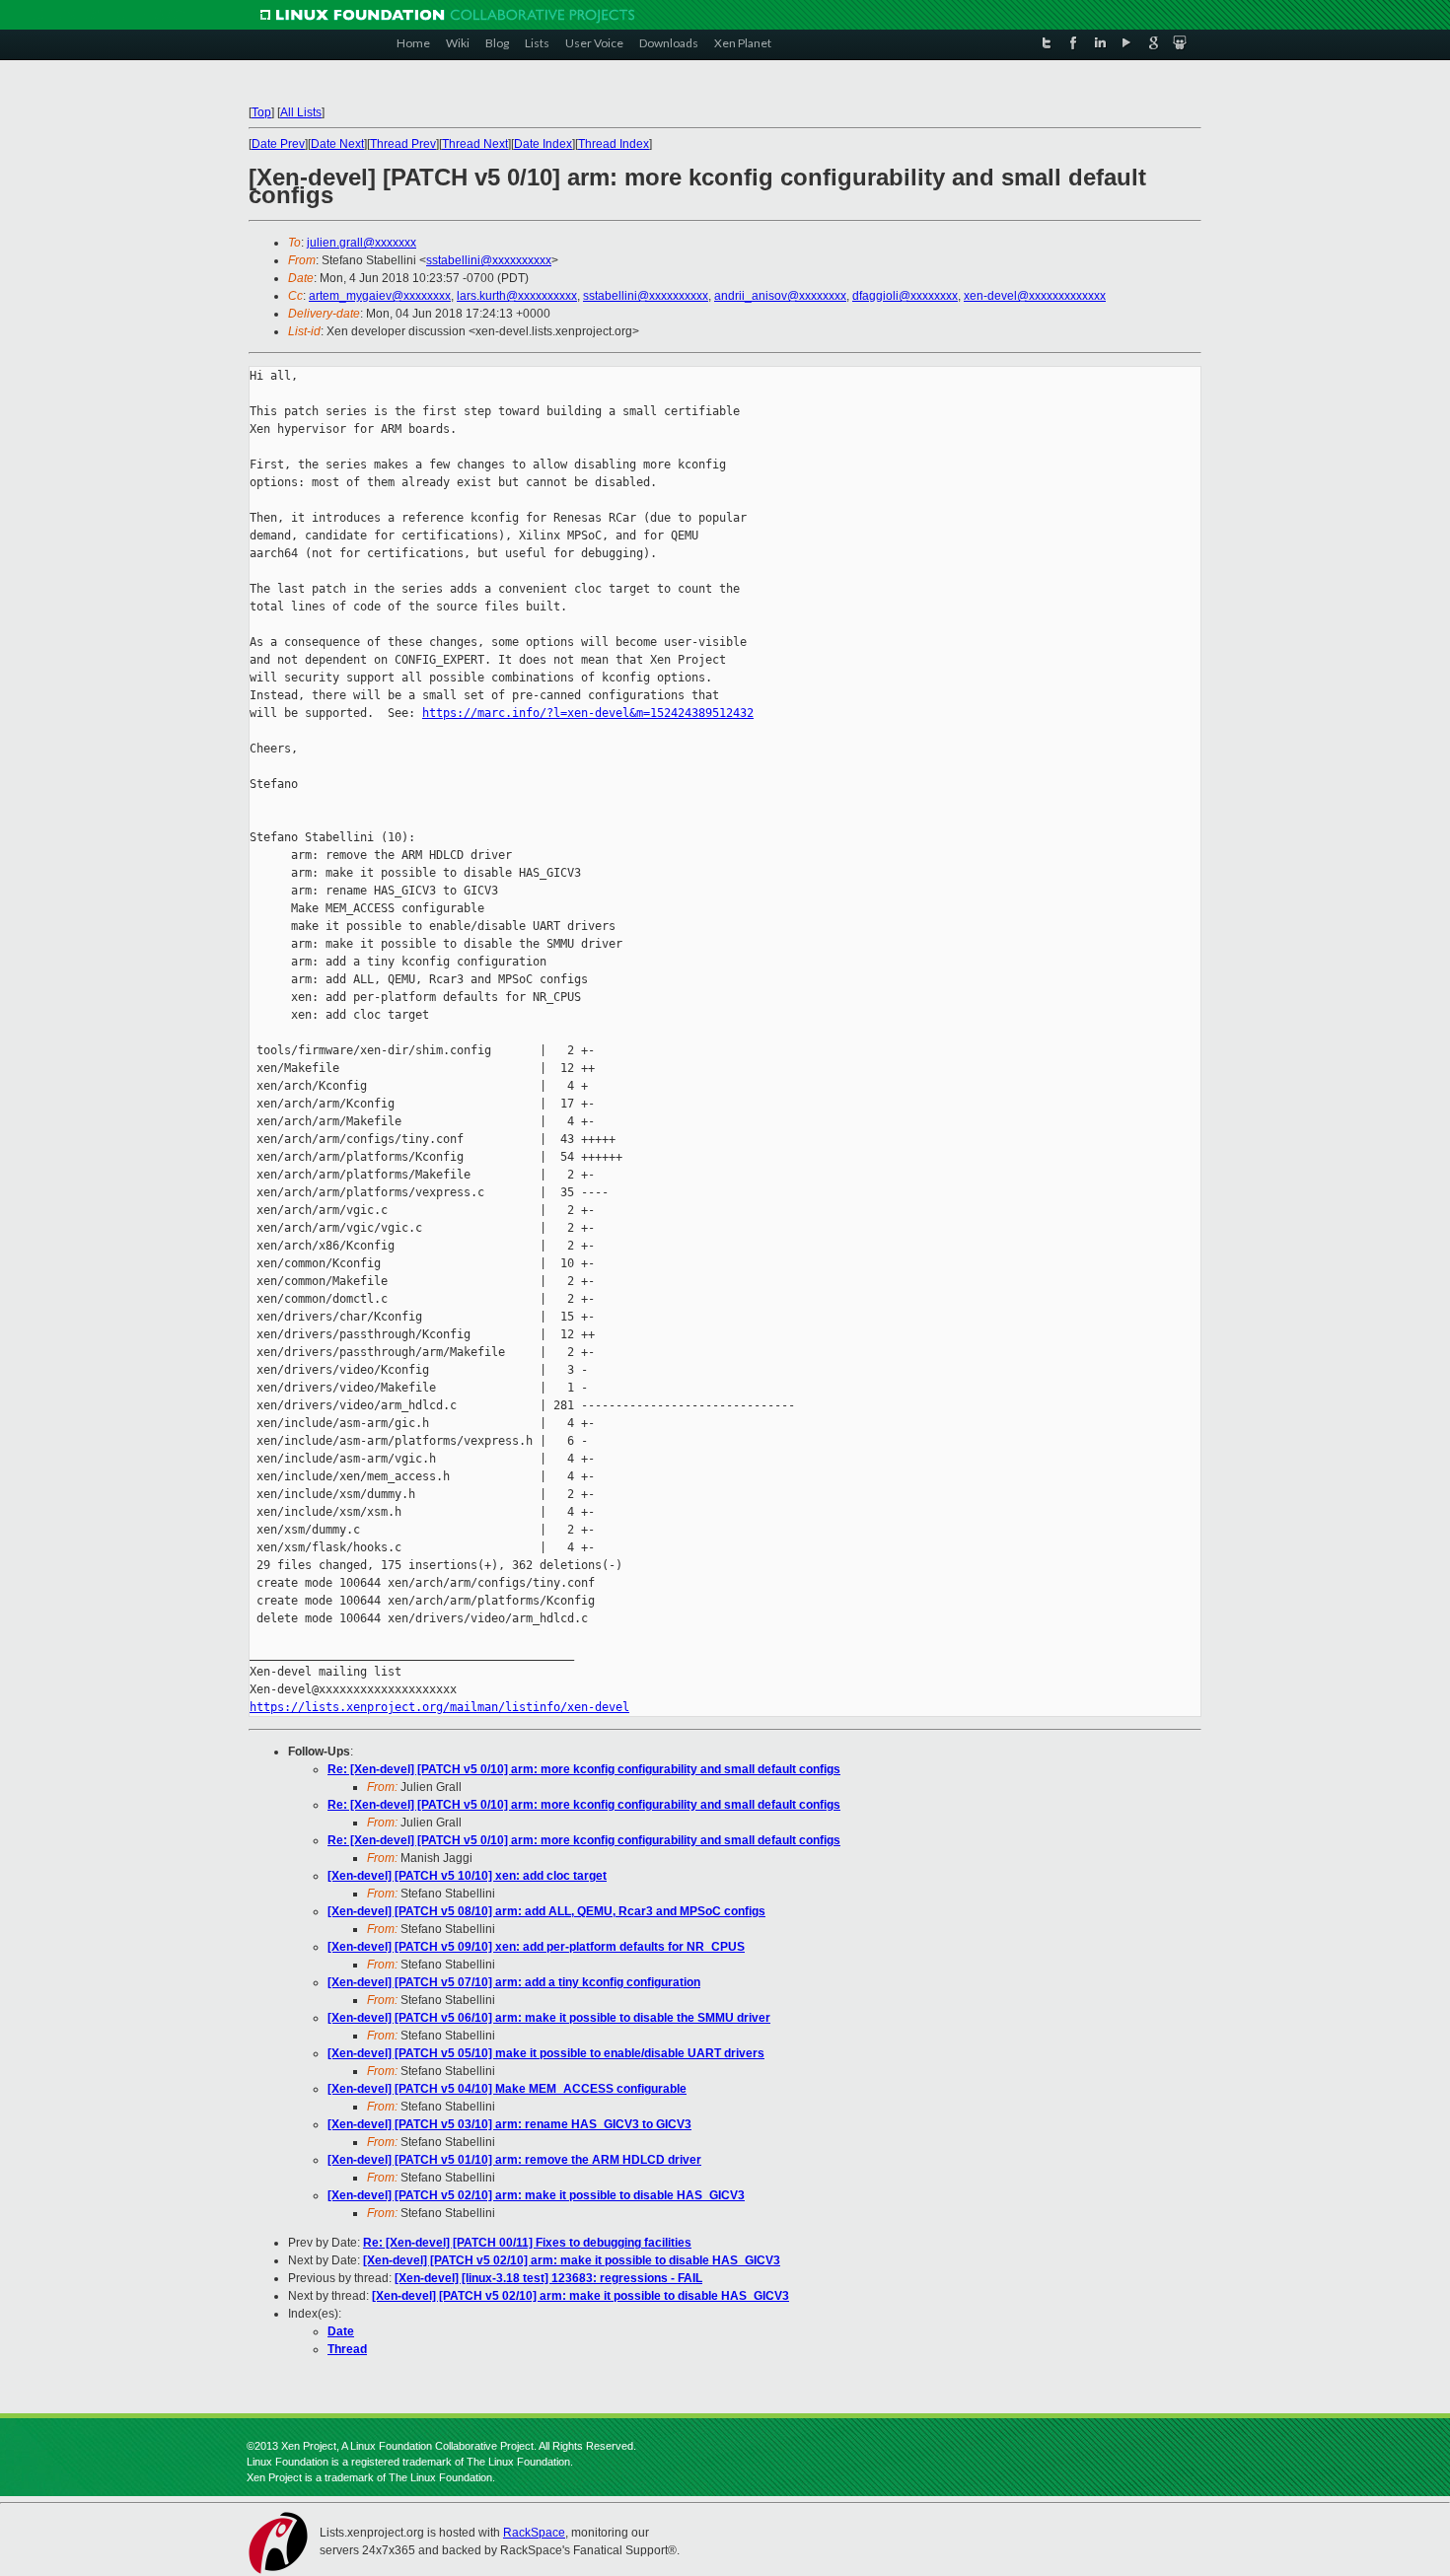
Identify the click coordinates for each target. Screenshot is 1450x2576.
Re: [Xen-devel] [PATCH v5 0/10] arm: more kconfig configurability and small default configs (584, 1769)
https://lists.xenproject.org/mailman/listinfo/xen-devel (439, 1707)
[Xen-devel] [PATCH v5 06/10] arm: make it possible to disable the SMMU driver (549, 2018)
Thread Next (475, 144)
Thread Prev (403, 144)
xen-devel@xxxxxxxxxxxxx (1035, 296)
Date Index (543, 144)
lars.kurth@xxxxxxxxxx (517, 296)
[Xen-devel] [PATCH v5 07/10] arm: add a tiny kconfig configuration (514, 1982)
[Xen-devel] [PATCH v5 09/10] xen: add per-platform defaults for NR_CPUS (536, 1947)
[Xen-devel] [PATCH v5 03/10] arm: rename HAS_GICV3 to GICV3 (509, 2124)
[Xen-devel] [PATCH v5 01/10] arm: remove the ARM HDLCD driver (514, 2160)
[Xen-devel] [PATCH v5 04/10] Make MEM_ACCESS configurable (507, 2089)
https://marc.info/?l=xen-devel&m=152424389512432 (588, 713)
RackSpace (534, 2533)
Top (261, 112)
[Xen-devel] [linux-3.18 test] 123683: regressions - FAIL (548, 2278)
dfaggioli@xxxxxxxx (905, 296)
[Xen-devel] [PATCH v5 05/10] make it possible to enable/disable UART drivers (546, 2053)
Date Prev (278, 144)
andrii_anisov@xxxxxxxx (780, 296)
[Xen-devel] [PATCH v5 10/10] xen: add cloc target (467, 1876)
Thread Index (614, 144)
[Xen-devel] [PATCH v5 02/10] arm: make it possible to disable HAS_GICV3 (536, 2195)
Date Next (337, 144)
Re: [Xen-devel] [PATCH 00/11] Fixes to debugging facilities (527, 2243)
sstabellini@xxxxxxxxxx (489, 260)
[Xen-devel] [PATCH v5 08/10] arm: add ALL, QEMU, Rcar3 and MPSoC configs (546, 1911)
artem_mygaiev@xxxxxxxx (380, 296)
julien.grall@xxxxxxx (362, 243)
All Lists (301, 112)
